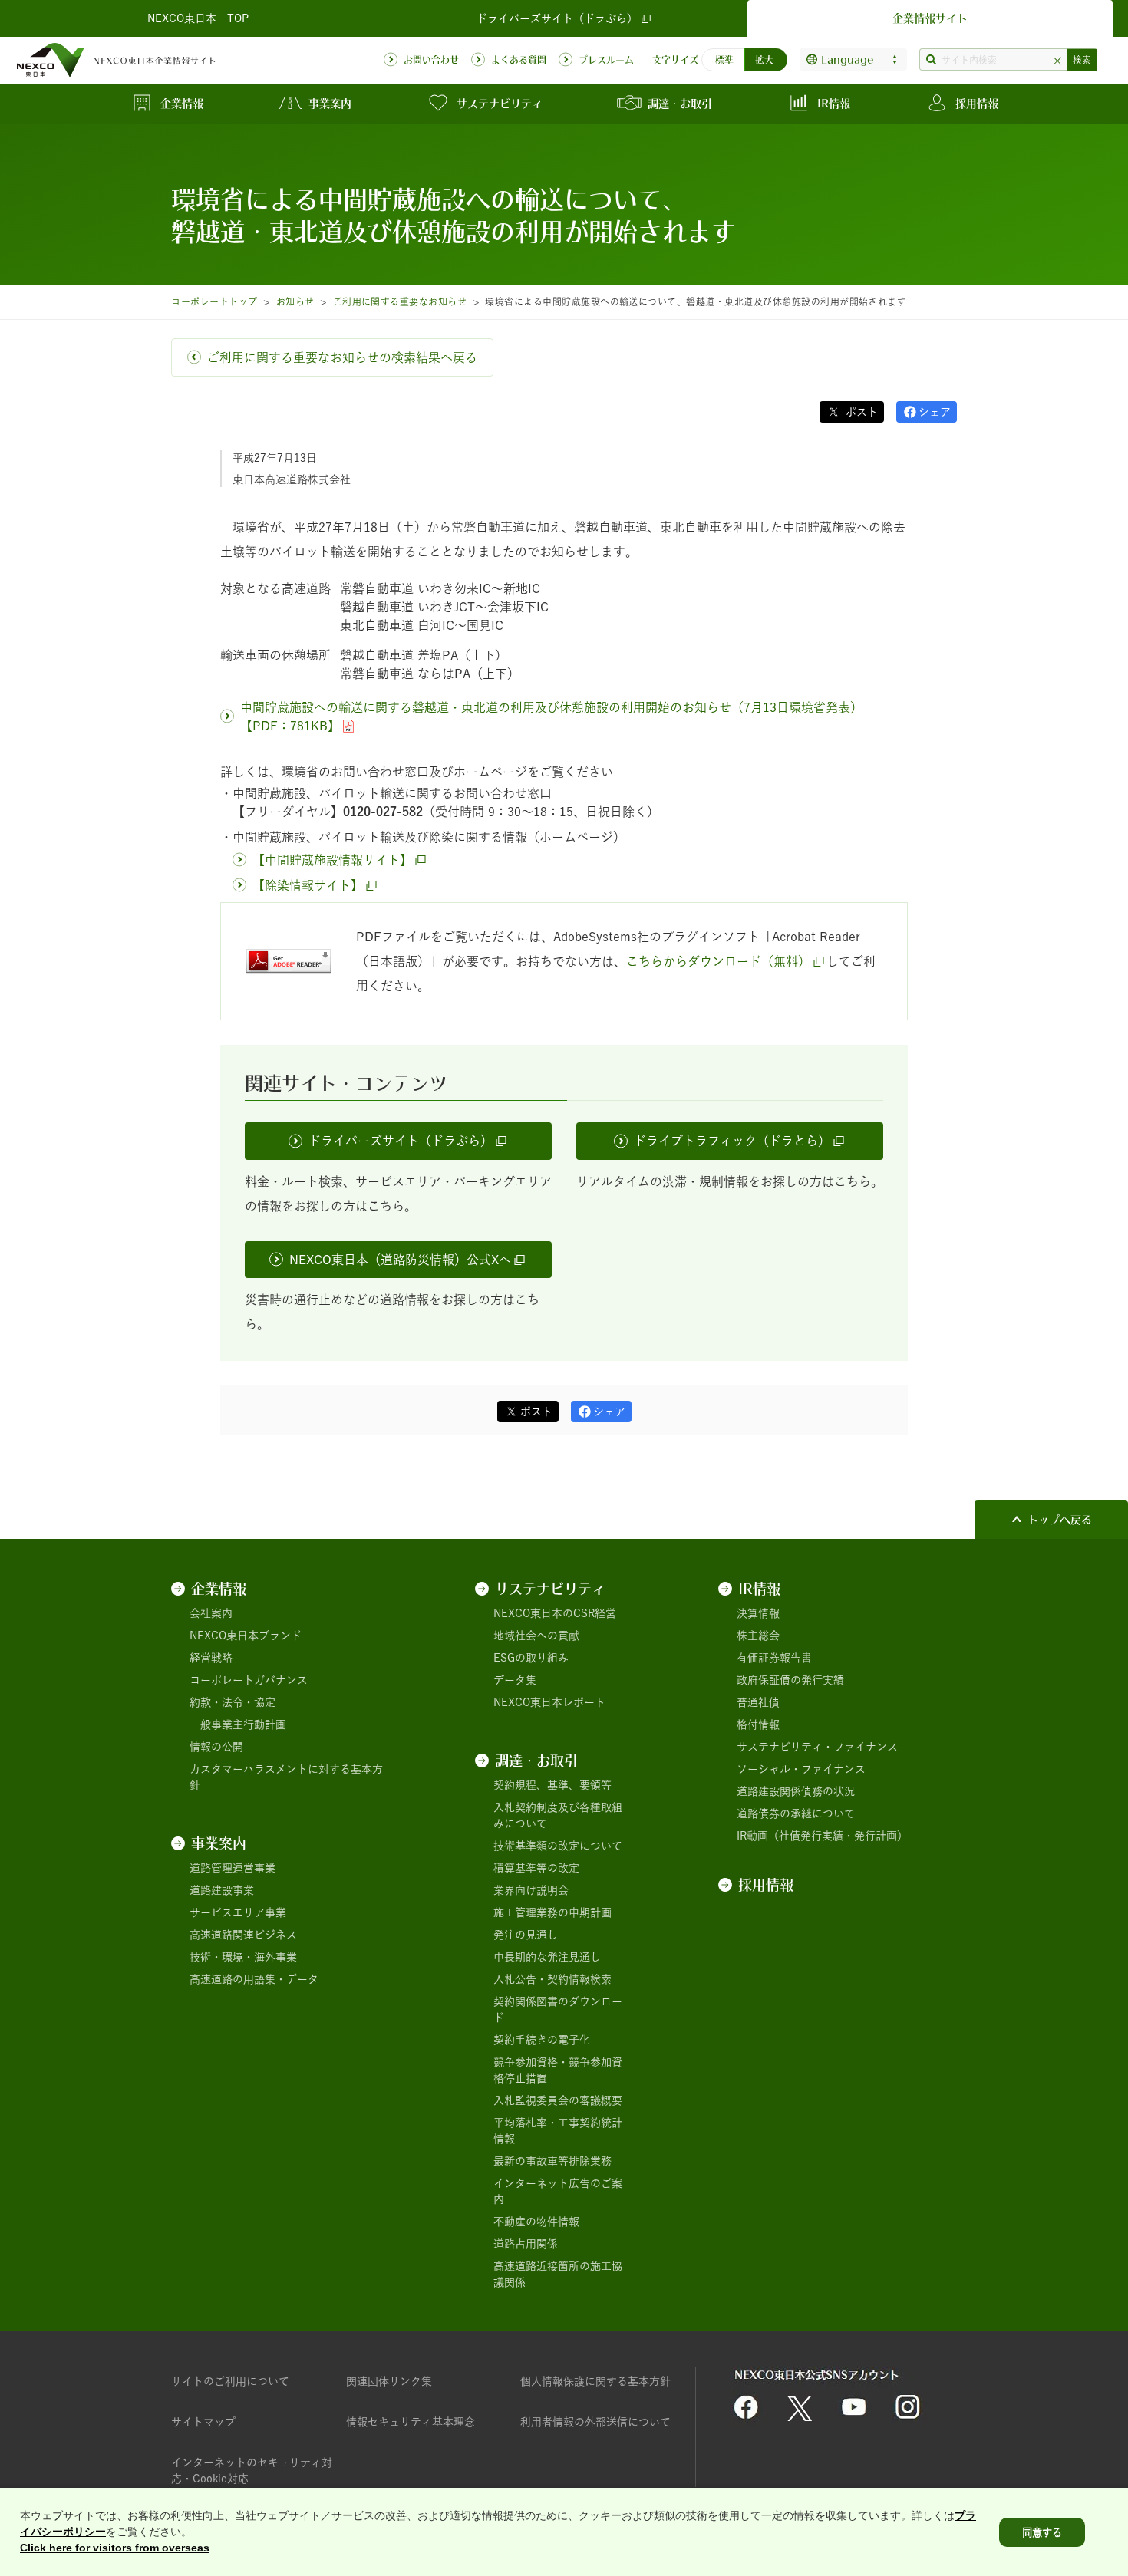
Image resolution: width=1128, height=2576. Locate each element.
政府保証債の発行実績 (790, 1680)
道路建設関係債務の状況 (796, 1791)
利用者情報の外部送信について (595, 2422)
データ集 (515, 1680)
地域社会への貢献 (536, 1636)
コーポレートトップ (214, 301)
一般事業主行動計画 (238, 1724)
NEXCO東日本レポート (549, 1702)
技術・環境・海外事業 (243, 1957)
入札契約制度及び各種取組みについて (558, 1815)
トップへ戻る (1060, 1520)
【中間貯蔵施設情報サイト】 (332, 860)
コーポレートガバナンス (249, 1680)
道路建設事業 (222, 1890)
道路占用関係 (526, 2244)
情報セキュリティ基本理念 (411, 2422)
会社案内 (211, 1613)
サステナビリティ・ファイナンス (817, 1747)
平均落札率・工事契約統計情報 (558, 2131)
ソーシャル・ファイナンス (801, 1769)
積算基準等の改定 (536, 1868)
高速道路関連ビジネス (243, 1935)
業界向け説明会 (531, 1890)
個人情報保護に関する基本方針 (595, 2381)
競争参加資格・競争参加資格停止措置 (558, 2070)
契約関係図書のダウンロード (558, 2009)
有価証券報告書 (774, 1658)
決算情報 (758, 1613)
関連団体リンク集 (389, 2381)
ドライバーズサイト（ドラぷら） (557, 18)
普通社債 (758, 1702)
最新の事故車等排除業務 (552, 2161)
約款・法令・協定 (233, 1702)
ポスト (860, 412)
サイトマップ (203, 2422)
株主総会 (758, 1636)
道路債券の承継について (796, 1813)
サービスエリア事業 (238, 1912)
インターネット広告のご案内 (558, 2191)
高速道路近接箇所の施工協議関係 (558, 2274)
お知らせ (295, 301)
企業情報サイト (930, 18)
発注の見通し (526, 1935)
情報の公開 (216, 1747)
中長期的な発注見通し (547, 1957)
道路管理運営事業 (233, 1868)
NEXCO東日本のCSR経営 (555, 1613)
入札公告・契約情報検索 (552, 1979)
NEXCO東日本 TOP (198, 18)
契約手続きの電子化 (542, 2040)
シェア (935, 412)
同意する (1042, 2532)
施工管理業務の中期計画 (552, 1912)
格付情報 (758, 1724)
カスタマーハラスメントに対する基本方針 (286, 1777)
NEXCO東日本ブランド (246, 1636)
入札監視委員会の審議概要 (558, 2100)
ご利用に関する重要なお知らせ (400, 301)
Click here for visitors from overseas (115, 2548)
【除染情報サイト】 (308, 885)
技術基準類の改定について (558, 1846)
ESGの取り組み (531, 1658)
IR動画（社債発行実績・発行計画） (822, 1836)
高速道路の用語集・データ (254, 1979)
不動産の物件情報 (536, 2222)
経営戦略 (211, 1658)
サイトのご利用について (230, 2381)
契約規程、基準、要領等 (552, 1785)
